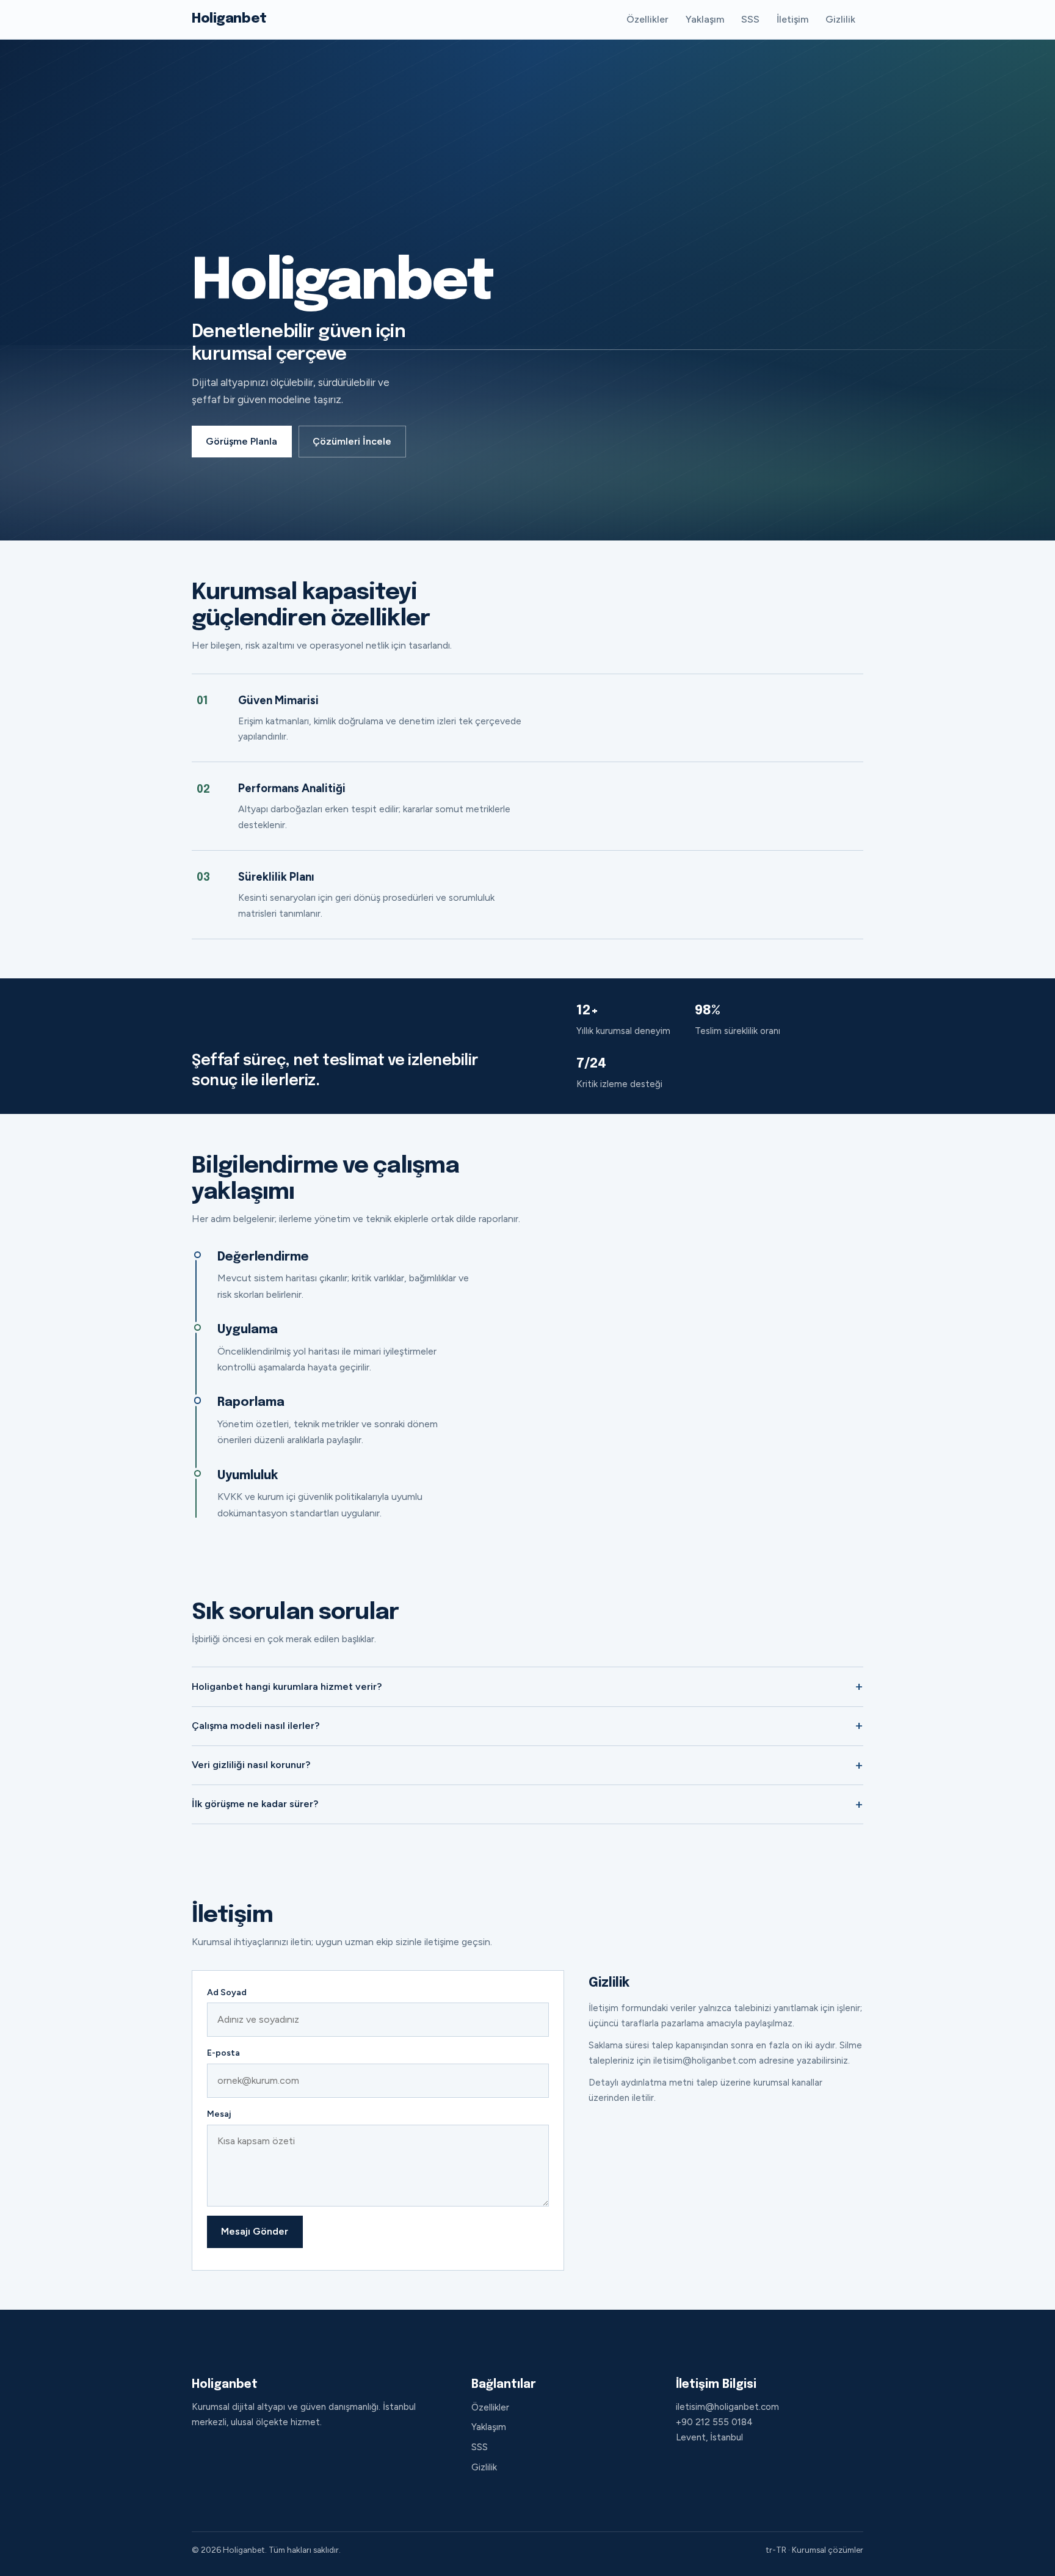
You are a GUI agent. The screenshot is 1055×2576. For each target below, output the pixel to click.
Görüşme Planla (241, 441)
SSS (750, 19)
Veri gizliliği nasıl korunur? (251, 1765)
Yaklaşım (705, 19)
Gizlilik (840, 19)
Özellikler (647, 19)
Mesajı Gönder (255, 2231)
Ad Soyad (227, 1992)
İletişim (792, 19)
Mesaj (219, 2114)
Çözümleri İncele (352, 441)
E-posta (223, 2053)
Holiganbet (229, 19)
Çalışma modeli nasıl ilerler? (256, 1726)
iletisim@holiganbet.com (727, 2407)
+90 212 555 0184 (714, 2422)
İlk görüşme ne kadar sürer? (255, 1804)
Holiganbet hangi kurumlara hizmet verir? (287, 1686)
